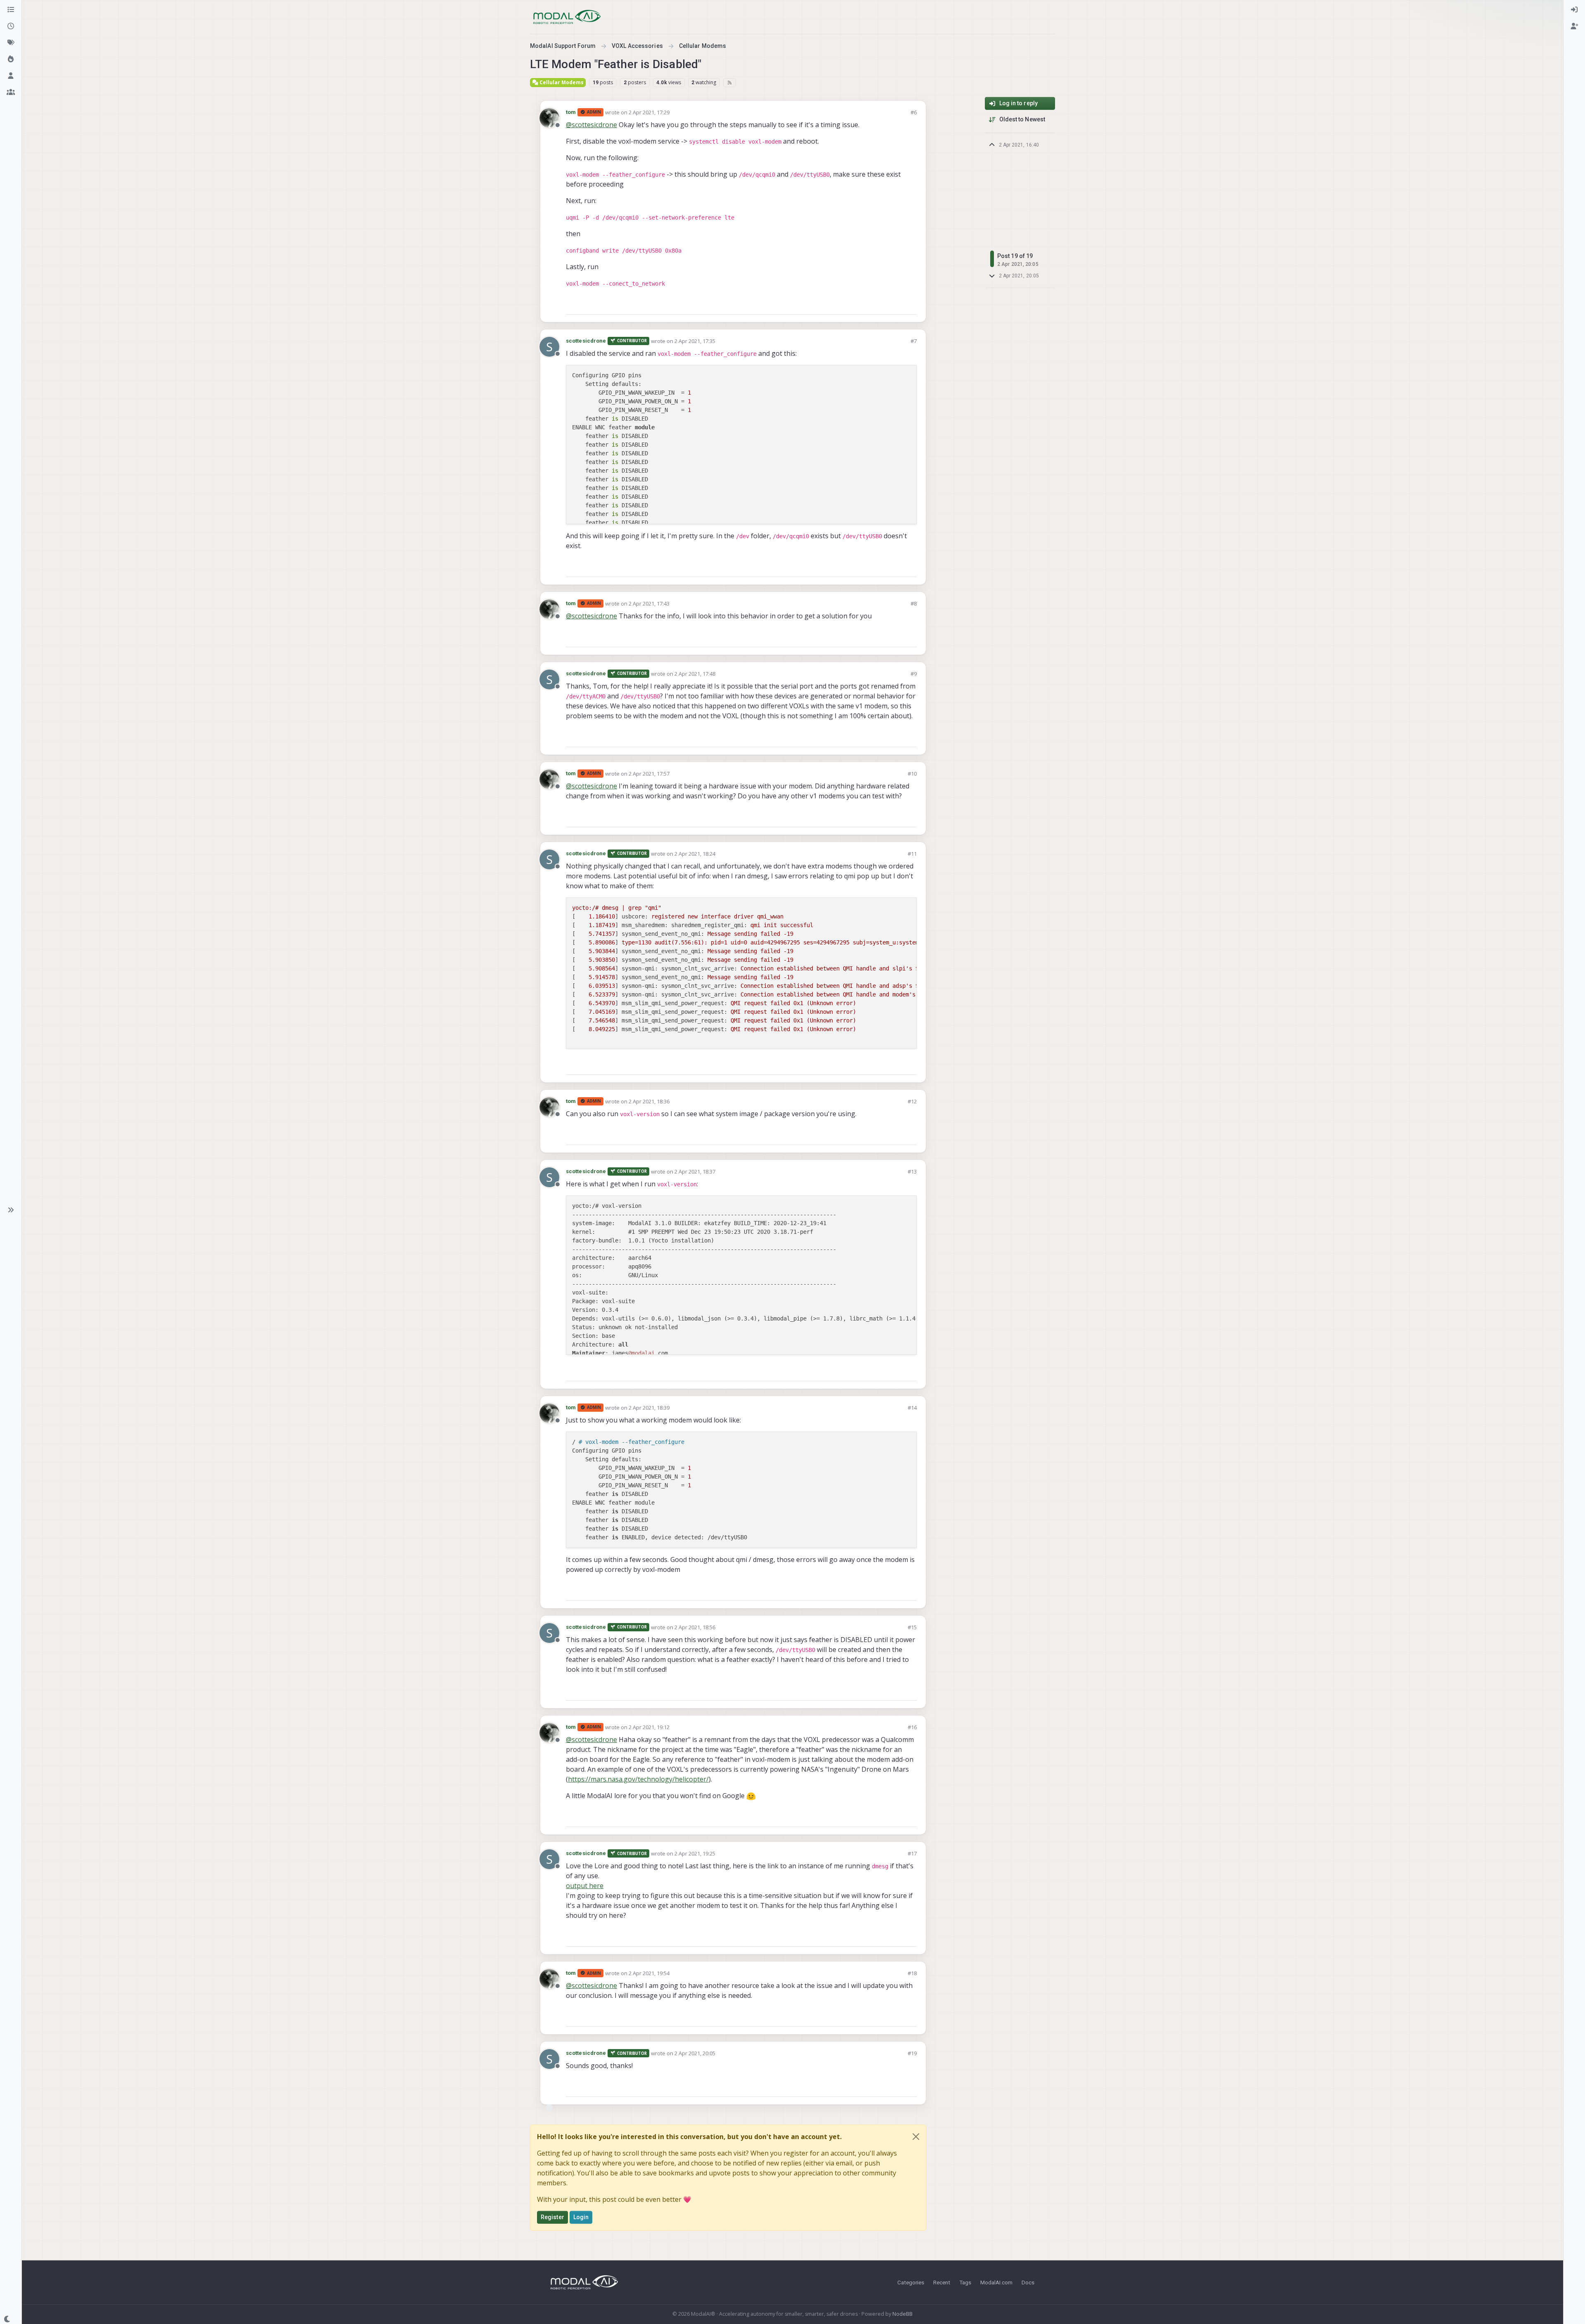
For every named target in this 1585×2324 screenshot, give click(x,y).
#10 (912, 774)
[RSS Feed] (730, 83)
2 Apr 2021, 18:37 (695, 1171)
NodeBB (903, 2314)
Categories (911, 2282)
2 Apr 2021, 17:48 (695, 674)
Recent (942, 2282)
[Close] (916, 2137)
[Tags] (11, 43)
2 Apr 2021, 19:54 (649, 1973)
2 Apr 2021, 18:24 (695, 854)
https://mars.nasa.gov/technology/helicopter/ (638, 1779)
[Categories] (11, 10)
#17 (912, 1853)
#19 (912, 2053)
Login (581, 2217)
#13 (912, 1171)
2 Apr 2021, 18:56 (695, 1627)
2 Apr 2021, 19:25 (695, 1853)
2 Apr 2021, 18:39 (649, 1408)
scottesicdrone (586, 341)
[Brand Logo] (567, 17)
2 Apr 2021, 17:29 (649, 112)
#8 (914, 603)
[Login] (1574, 10)
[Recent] (11, 26)
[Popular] (11, 59)
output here (585, 1886)
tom (571, 112)
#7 (914, 341)
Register (552, 2217)
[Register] (1574, 26)
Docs (1028, 2282)
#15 (912, 1627)
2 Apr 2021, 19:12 (649, 1727)
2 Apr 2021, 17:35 (695, 341)
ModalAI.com (996, 2282)
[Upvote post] (881, 304)
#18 (912, 1973)
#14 (912, 1408)
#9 (914, 674)
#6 (914, 112)
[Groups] (11, 92)
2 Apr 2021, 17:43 (649, 603)
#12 (912, 1101)
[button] (11, 1210)
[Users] (11, 76)
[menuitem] (1574, 10)
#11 (912, 854)
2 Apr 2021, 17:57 (649, 774)
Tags (965, 2282)
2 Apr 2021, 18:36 (649, 1101)
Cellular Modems (561, 82)
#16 (912, 1727)
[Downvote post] (910, 304)
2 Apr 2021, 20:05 (695, 2053)
